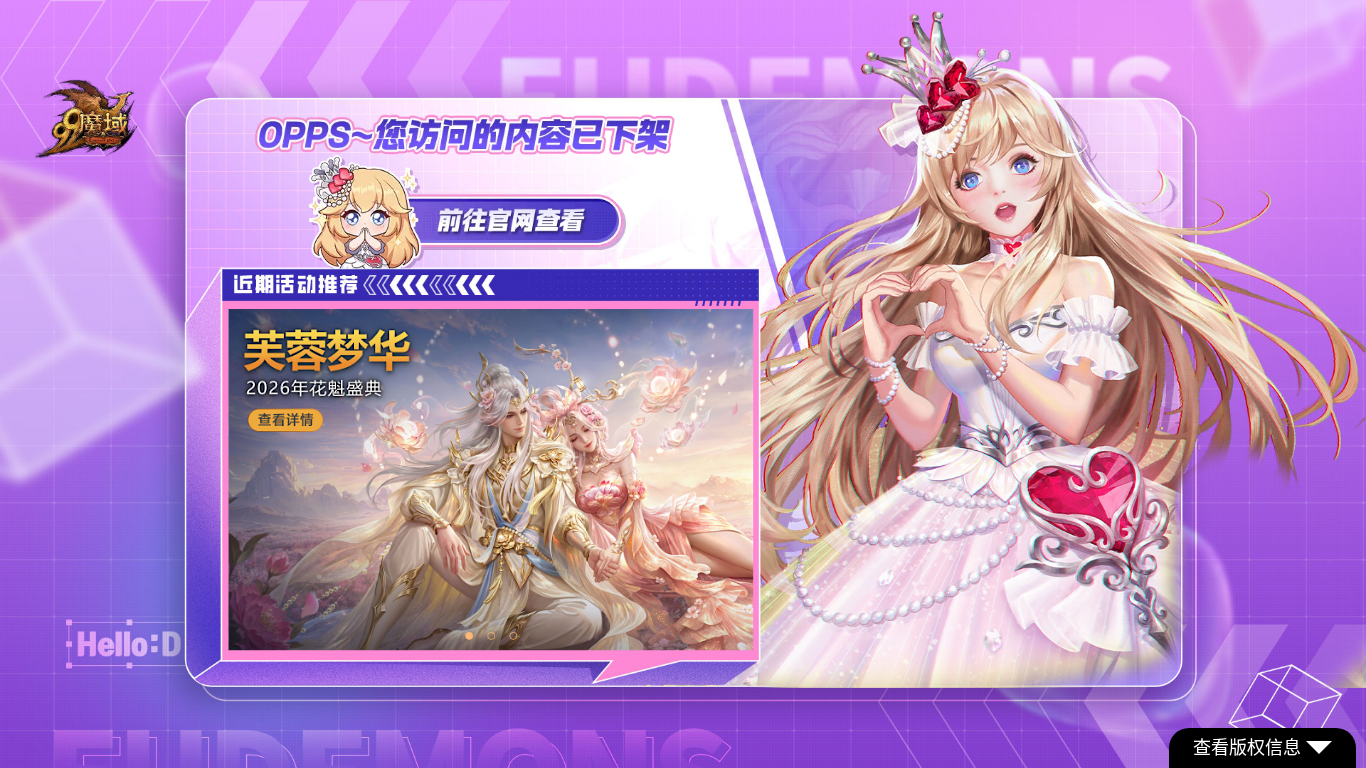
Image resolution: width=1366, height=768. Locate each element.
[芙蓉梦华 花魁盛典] (490, 480)
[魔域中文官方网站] (88, 153)
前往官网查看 (467, 212)
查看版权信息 (1247, 748)
